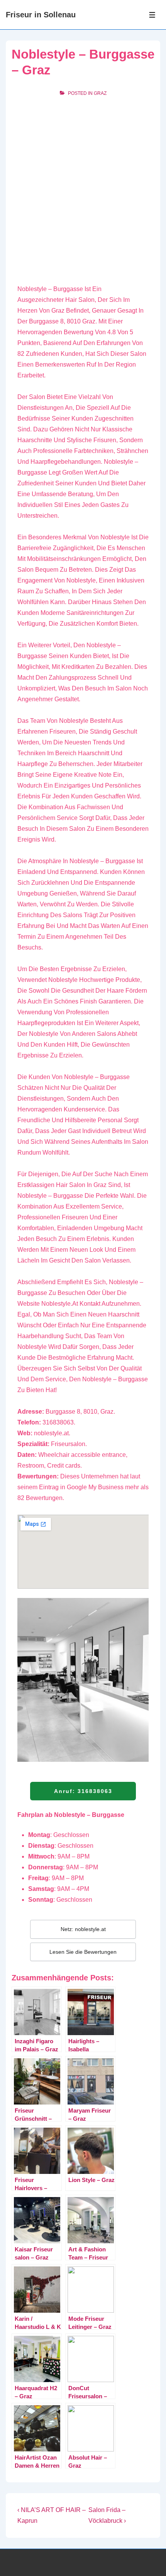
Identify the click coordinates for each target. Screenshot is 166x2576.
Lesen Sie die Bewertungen (83, 1952)
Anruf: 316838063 (83, 1791)
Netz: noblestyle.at (83, 1929)
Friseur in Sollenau (41, 15)
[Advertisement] (83, 190)
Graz (100, 93)
